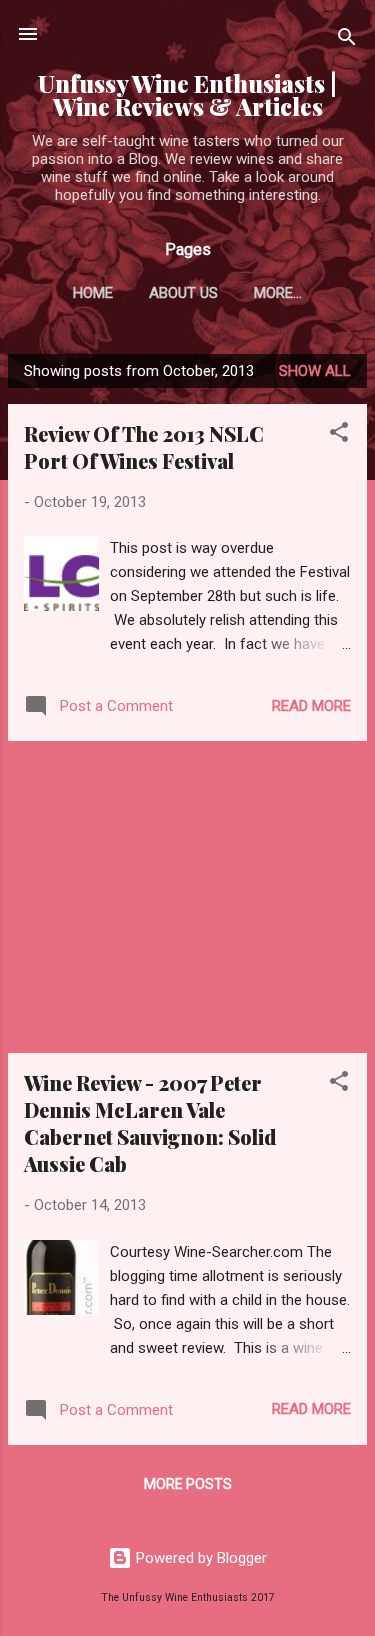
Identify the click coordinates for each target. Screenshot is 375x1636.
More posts (188, 1484)
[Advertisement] (187, 897)
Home (93, 293)
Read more (311, 706)
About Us (183, 293)
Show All (315, 371)
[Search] (347, 40)
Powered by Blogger (199, 1558)
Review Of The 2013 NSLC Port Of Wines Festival (144, 447)
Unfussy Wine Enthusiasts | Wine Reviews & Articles (187, 95)
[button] (339, 435)
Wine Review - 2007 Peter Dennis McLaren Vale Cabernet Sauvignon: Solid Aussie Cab (150, 1123)
